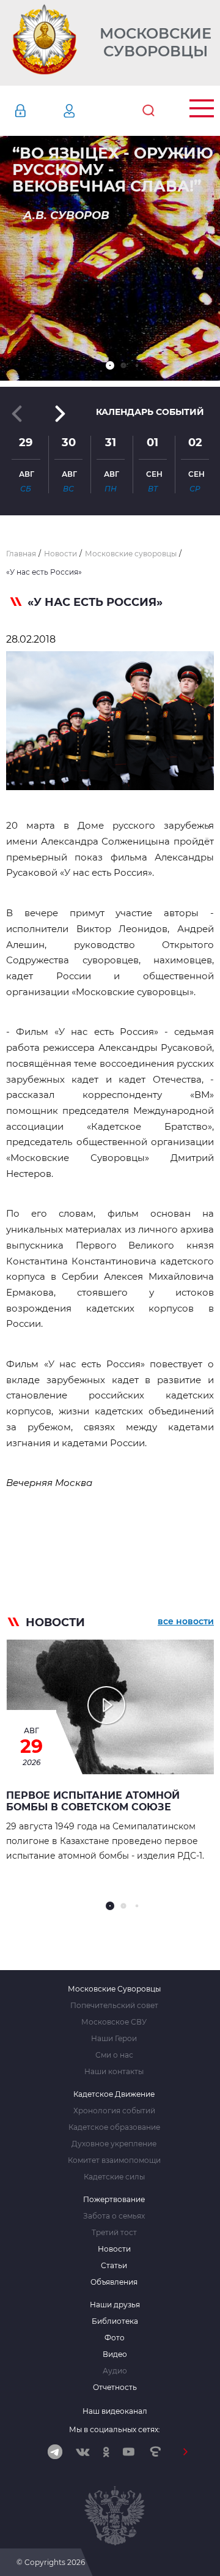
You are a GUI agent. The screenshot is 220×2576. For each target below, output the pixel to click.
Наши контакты (114, 2072)
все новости (186, 1621)
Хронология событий (114, 2111)
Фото (115, 2338)
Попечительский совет (114, 2006)
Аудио (115, 2371)
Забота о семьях (114, 2216)
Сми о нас (114, 2055)
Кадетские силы (114, 2177)
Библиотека (115, 2321)
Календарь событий (150, 412)
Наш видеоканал (115, 2411)
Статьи (114, 2266)
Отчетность (115, 2387)
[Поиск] (148, 111)
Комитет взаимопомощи (114, 2160)
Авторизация (38, 111)
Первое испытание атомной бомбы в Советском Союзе (93, 1801)
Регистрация (87, 111)
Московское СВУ (114, 2022)
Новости (114, 2249)
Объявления (114, 2282)
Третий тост (114, 2233)
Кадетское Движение (114, 2094)
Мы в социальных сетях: (115, 2429)
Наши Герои (114, 2039)
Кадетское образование (114, 2127)
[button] (110, 365)
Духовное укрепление (114, 2144)
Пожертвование (114, 2200)
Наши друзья (115, 2305)
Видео (115, 2354)
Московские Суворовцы (156, 43)
